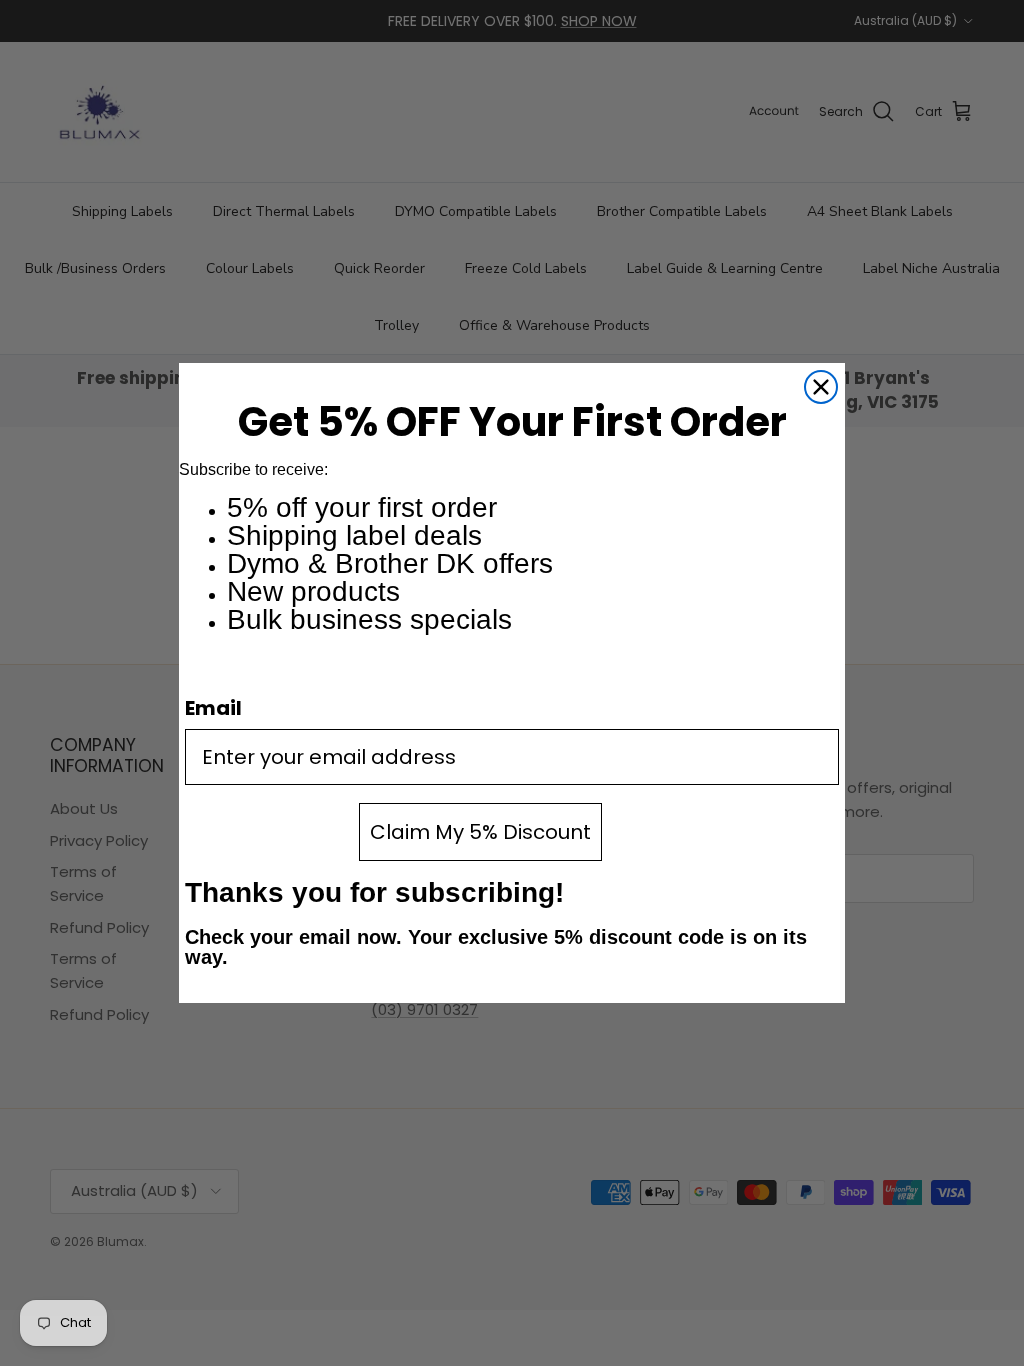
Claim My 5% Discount (480, 832)
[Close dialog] (821, 387)
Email (213, 708)
